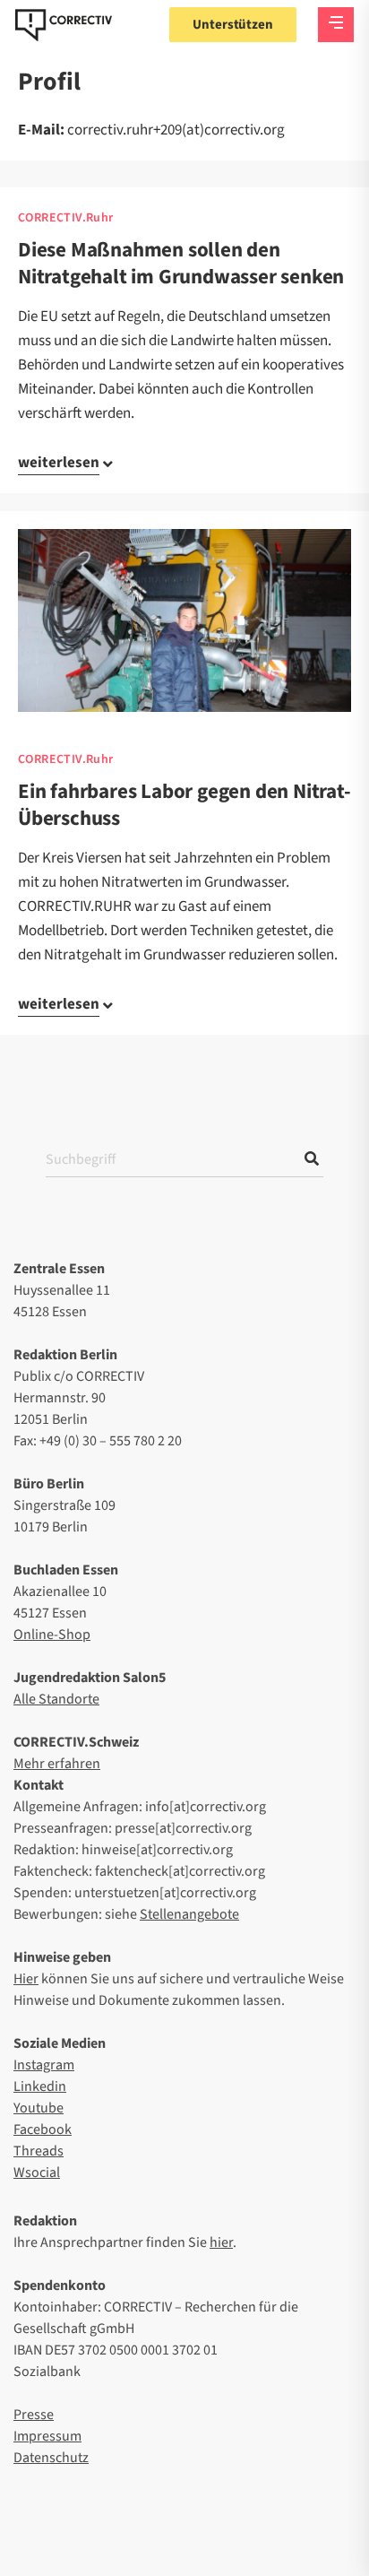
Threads (39, 2151)
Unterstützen (233, 25)
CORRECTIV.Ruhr (66, 218)
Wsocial (37, 2173)
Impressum (47, 2436)
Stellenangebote (189, 1914)
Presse (34, 2415)
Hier (26, 1979)
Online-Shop (52, 1635)
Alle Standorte (56, 1699)
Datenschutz (51, 2458)
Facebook (43, 2129)
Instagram (44, 2065)
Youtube (39, 2108)
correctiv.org (64, 25)
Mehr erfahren (57, 1764)
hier (221, 2242)
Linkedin (40, 2086)
